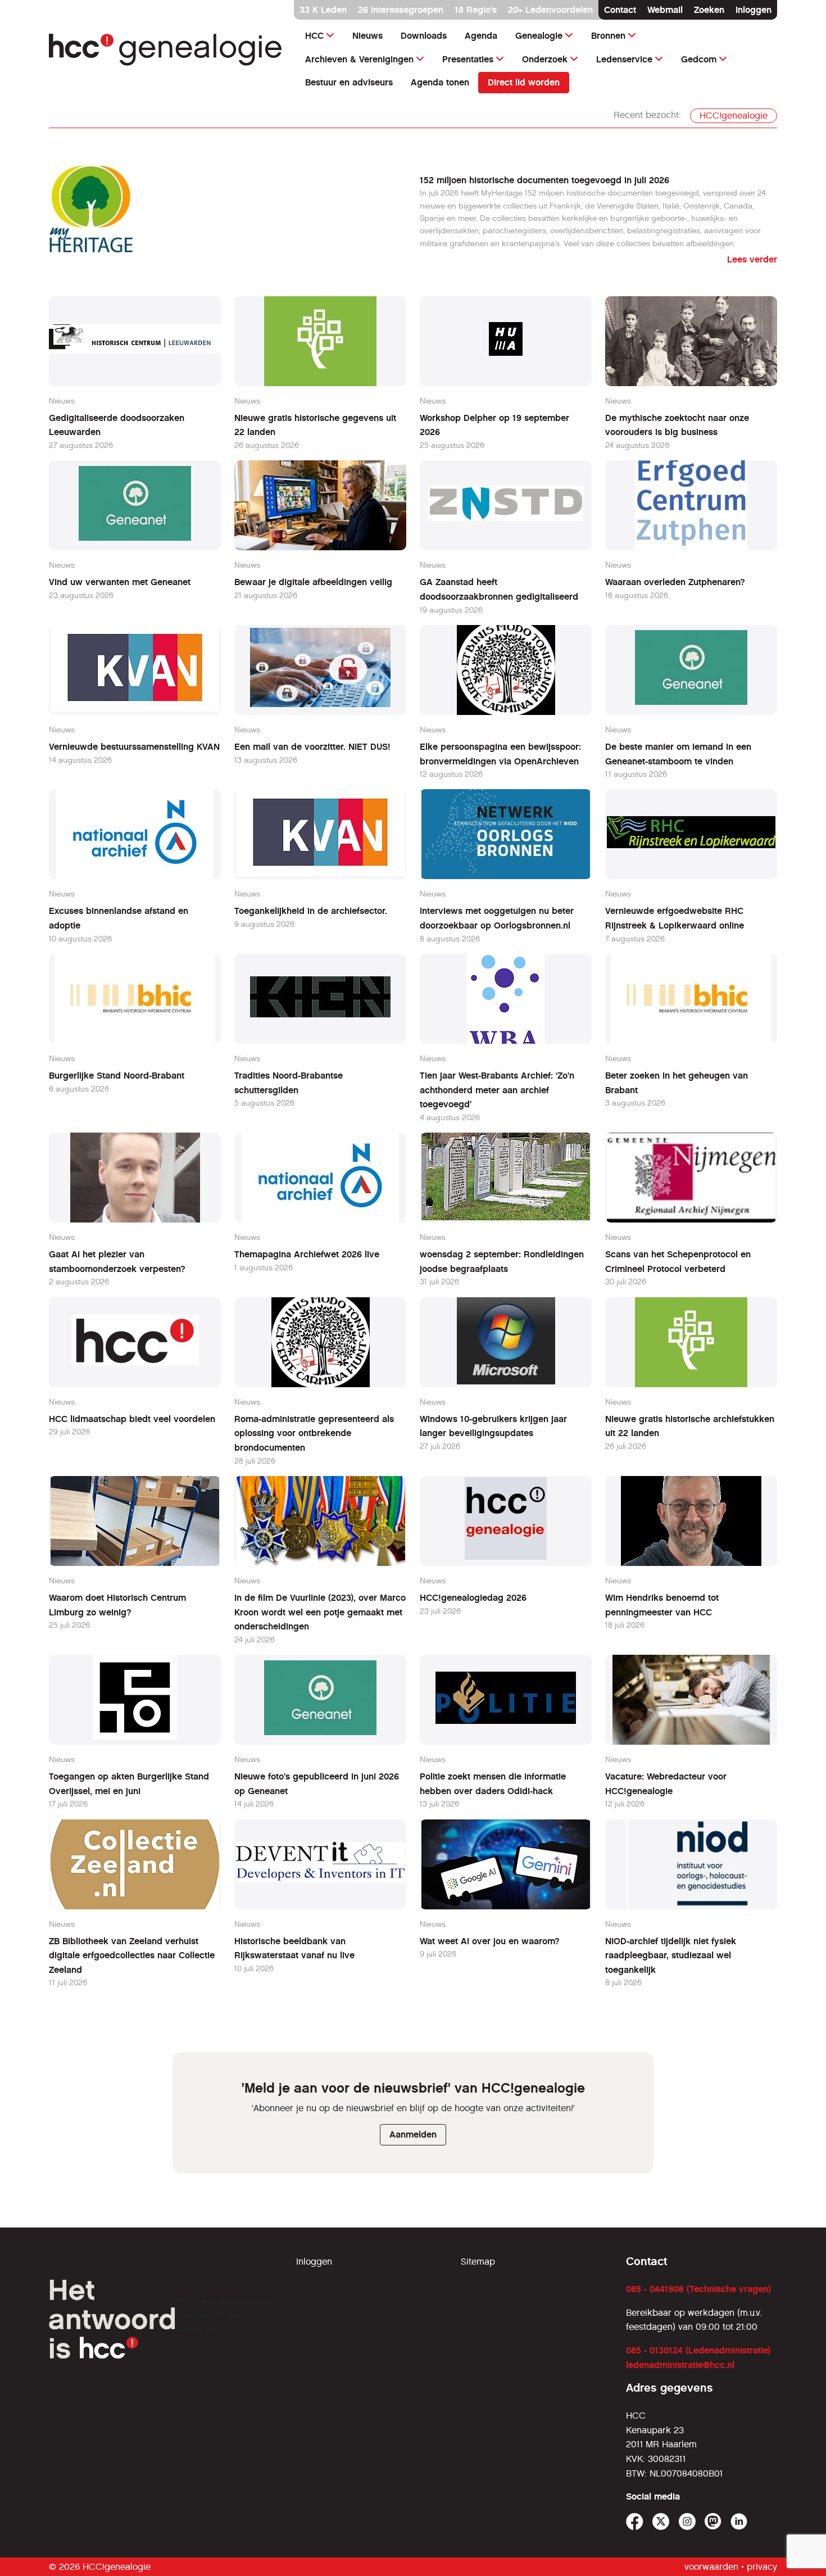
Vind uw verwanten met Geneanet (120, 582)
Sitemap (478, 2262)
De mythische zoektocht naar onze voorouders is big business (677, 425)
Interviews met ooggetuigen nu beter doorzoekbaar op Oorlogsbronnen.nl (497, 918)
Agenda (481, 36)
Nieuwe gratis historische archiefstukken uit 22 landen (690, 1426)
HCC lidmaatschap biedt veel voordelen (132, 1419)
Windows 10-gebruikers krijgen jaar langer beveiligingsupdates (493, 1426)
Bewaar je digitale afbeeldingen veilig (313, 582)
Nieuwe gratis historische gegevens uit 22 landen (315, 425)
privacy (762, 2567)
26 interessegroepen (401, 10)
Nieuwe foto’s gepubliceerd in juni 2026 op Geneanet (317, 1784)
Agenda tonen (440, 82)
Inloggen (754, 10)
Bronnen (608, 36)
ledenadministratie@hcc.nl (680, 2365)
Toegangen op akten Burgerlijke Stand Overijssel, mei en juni (129, 1784)
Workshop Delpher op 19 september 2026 (494, 425)
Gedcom (699, 59)
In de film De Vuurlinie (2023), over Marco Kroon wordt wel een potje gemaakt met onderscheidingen (320, 1612)
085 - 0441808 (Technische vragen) (698, 2289)
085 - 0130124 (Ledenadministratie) (698, 2350)
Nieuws (367, 36)
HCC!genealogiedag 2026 (473, 1598)
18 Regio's (476, 10)
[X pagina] (661, 2522)
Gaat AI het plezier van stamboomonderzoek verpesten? (117, 1262)
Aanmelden (413, 2134)
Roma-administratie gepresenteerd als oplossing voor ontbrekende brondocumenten (314, 1433)
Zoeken (709, 10)
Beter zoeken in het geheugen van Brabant (677, 1083)
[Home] (166, 50)
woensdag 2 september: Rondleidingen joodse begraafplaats (502, 1262)
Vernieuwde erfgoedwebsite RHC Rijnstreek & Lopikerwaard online (675, 918)
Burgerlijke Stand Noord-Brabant (117, 1076)
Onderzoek (545, 59)
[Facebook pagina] (635, 2522)
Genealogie (539, 36)
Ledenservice (624, 59)
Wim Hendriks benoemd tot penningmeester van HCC (662, 1605)
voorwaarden (711, 2567)
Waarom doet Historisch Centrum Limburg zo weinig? (117, 1605)
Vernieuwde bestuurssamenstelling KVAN (134, 747)
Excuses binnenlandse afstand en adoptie (119, 918)
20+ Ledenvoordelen (550, 10)
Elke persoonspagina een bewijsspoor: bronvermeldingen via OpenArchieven (500, 754)
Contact (620, 10)
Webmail (665, 10)
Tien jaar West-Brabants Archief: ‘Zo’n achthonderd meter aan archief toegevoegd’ (497, 1090)
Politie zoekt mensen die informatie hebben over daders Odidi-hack (493, 1784)
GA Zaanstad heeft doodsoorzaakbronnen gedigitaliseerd (499, 589)
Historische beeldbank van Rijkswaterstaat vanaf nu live (294, 1948)
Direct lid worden (524, 82)
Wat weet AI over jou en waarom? (490, 1941)
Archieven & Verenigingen (359, 59)
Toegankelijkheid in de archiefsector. (311, 911)
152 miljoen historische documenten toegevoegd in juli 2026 (544, 180)
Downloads (424, 36)
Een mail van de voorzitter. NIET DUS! (312, 747)
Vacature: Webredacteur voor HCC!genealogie (666, 1784)
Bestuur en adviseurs (349, 82)
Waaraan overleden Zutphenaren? (675, 582)
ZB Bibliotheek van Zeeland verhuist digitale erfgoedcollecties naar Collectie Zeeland (132, 1955)
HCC (314, 36)
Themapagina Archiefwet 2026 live (307, 1254)
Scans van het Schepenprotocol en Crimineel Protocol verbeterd (678, 1262)
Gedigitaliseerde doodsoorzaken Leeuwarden (117, 425)
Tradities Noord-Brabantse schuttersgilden (289, 1083)
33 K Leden (323, 10)
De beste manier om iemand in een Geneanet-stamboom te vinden (678, 754)
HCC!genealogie (734, 116)
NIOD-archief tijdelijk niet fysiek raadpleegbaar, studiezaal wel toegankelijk (671, 1955)
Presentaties (468, 59)
